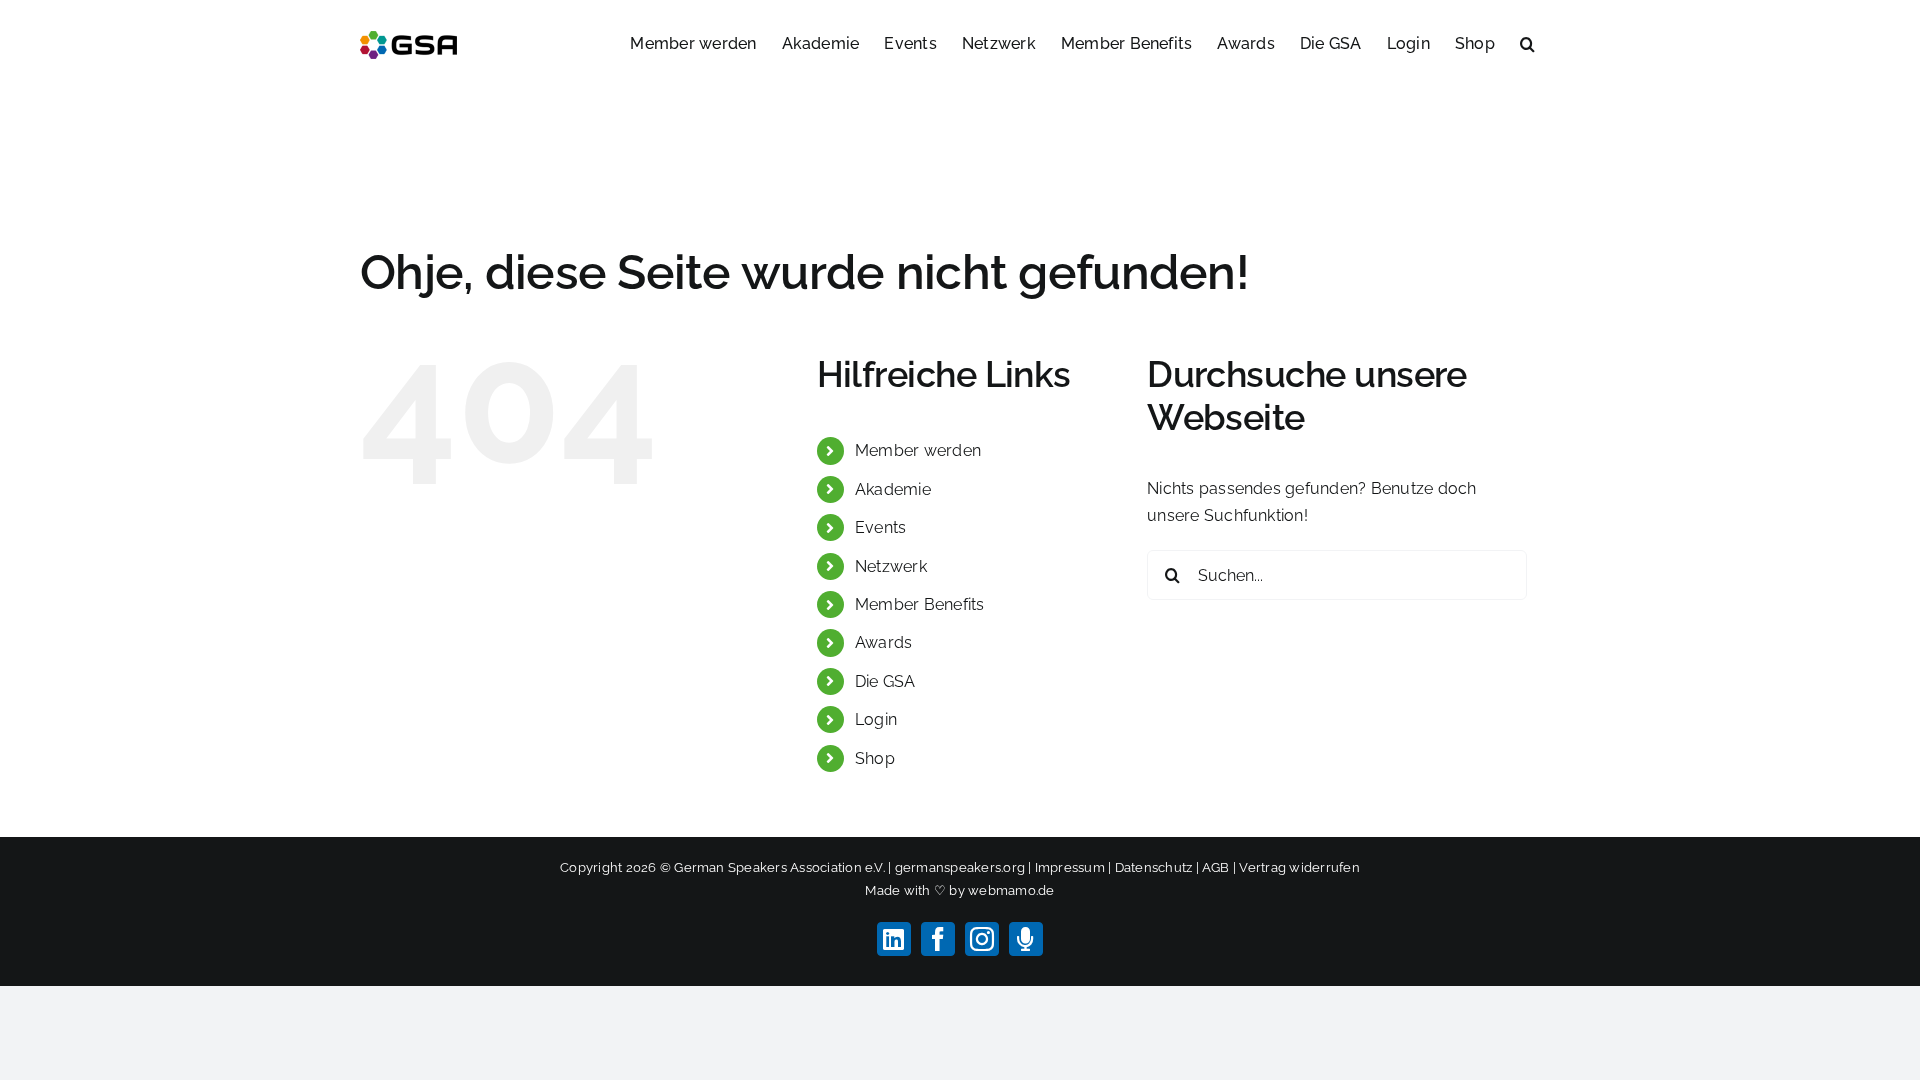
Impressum (1070, 867)
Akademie (893, 489)
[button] (1527, 42)
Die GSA (885, 681)
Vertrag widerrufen (1299, 867)
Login (876, 719)
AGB (1216, 867)
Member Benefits (920, 604)
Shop (875, 758)
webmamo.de (1011, 890)
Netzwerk (891, 566)
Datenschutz (1154, 867)
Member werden (918, 450)
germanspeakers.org (960, 867)
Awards (883, 642)
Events (880, 527)
